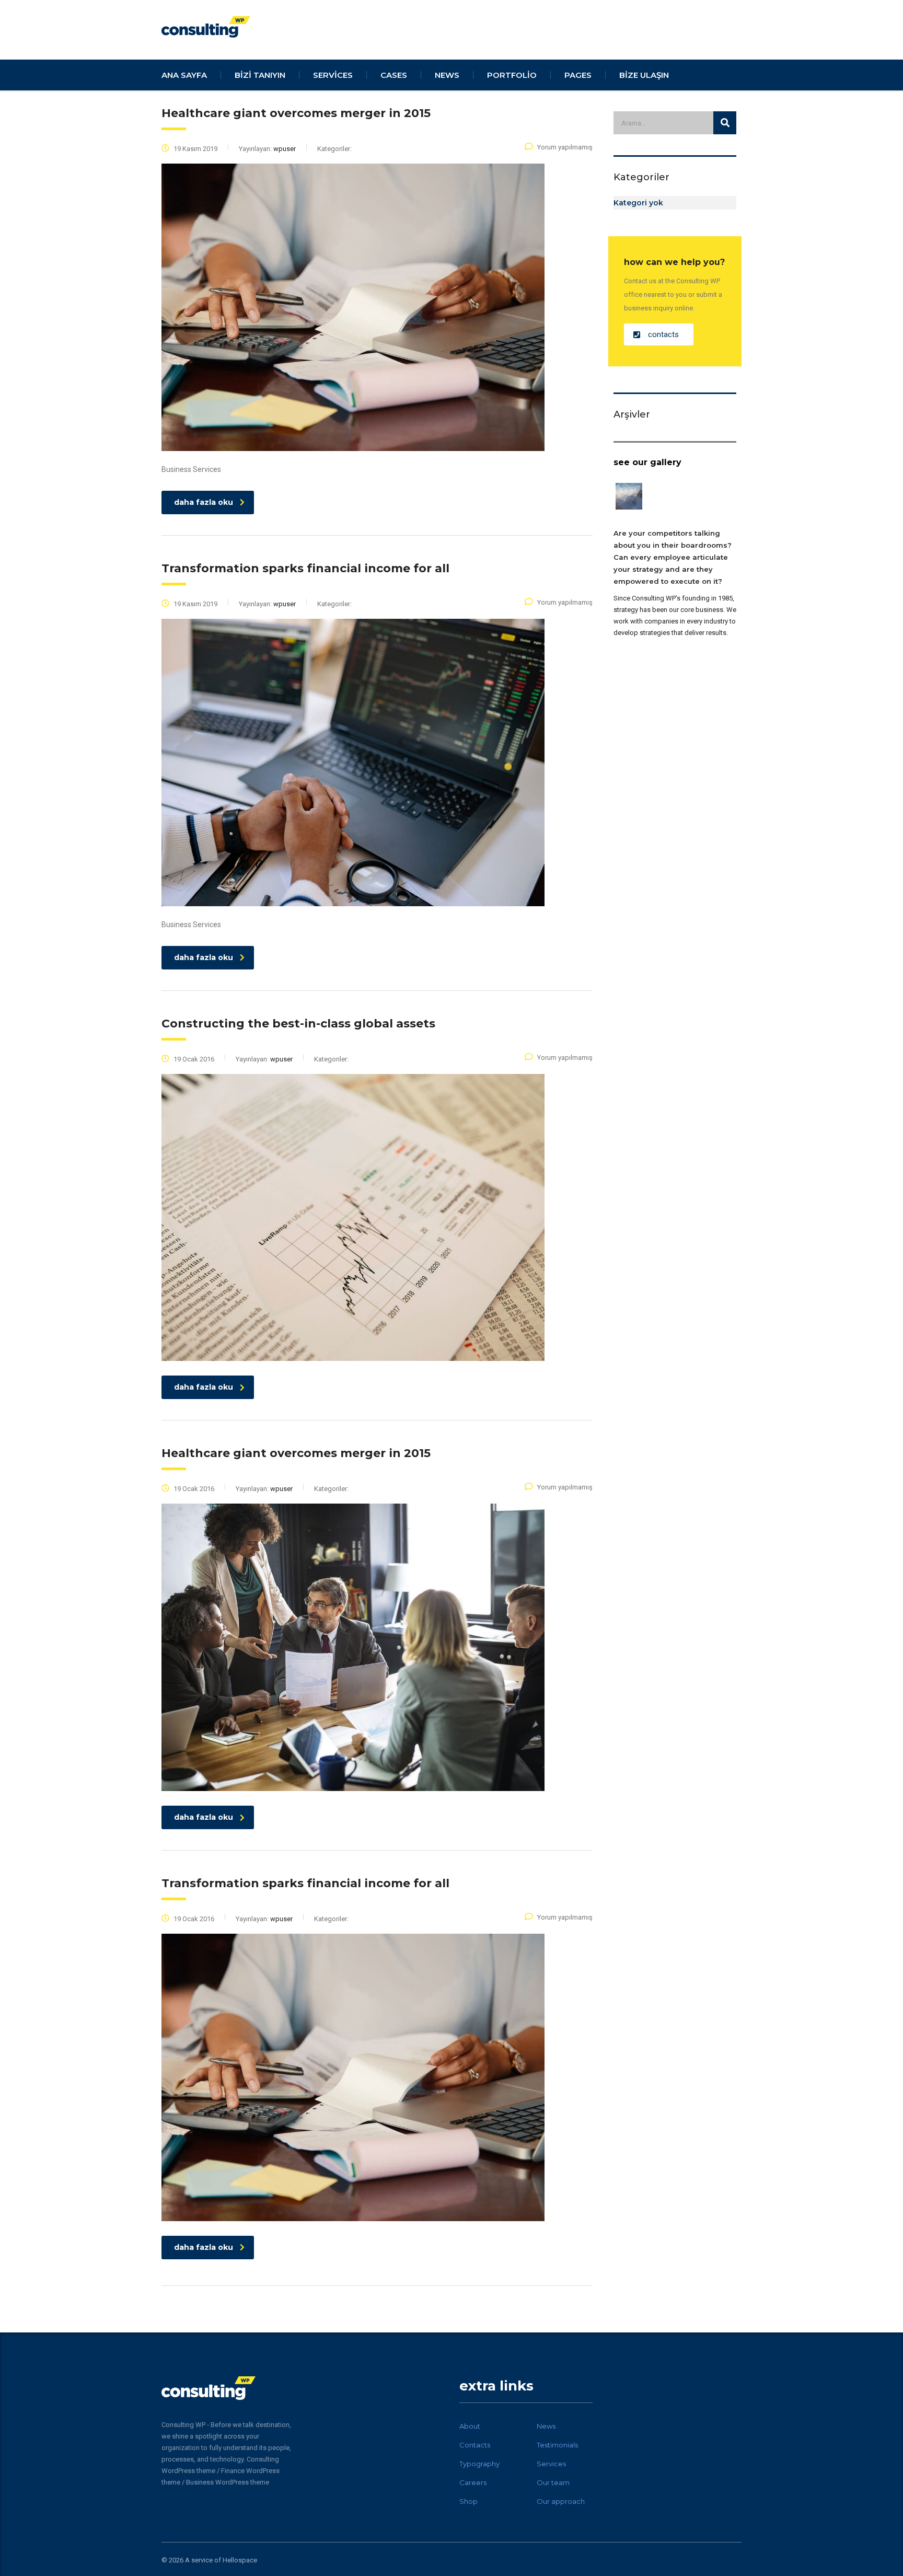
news (447, 75)
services (333, 75)
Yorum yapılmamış (565, 147)
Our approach (561, 2501)
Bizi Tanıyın (260, 75)
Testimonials (557, 2445)
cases (394, 75)
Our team (553, 2482)
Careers (473, 2482)
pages (578, 75)
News (546, 2426)
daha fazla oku (204, 502)
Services (551, 2464)
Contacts (475, 2445)
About (470, 2426)
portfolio (512, 75)
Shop (468, 2501)
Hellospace (240, 2560)
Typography (479, 2464)
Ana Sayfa (184, 75)
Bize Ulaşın (644, 75)
